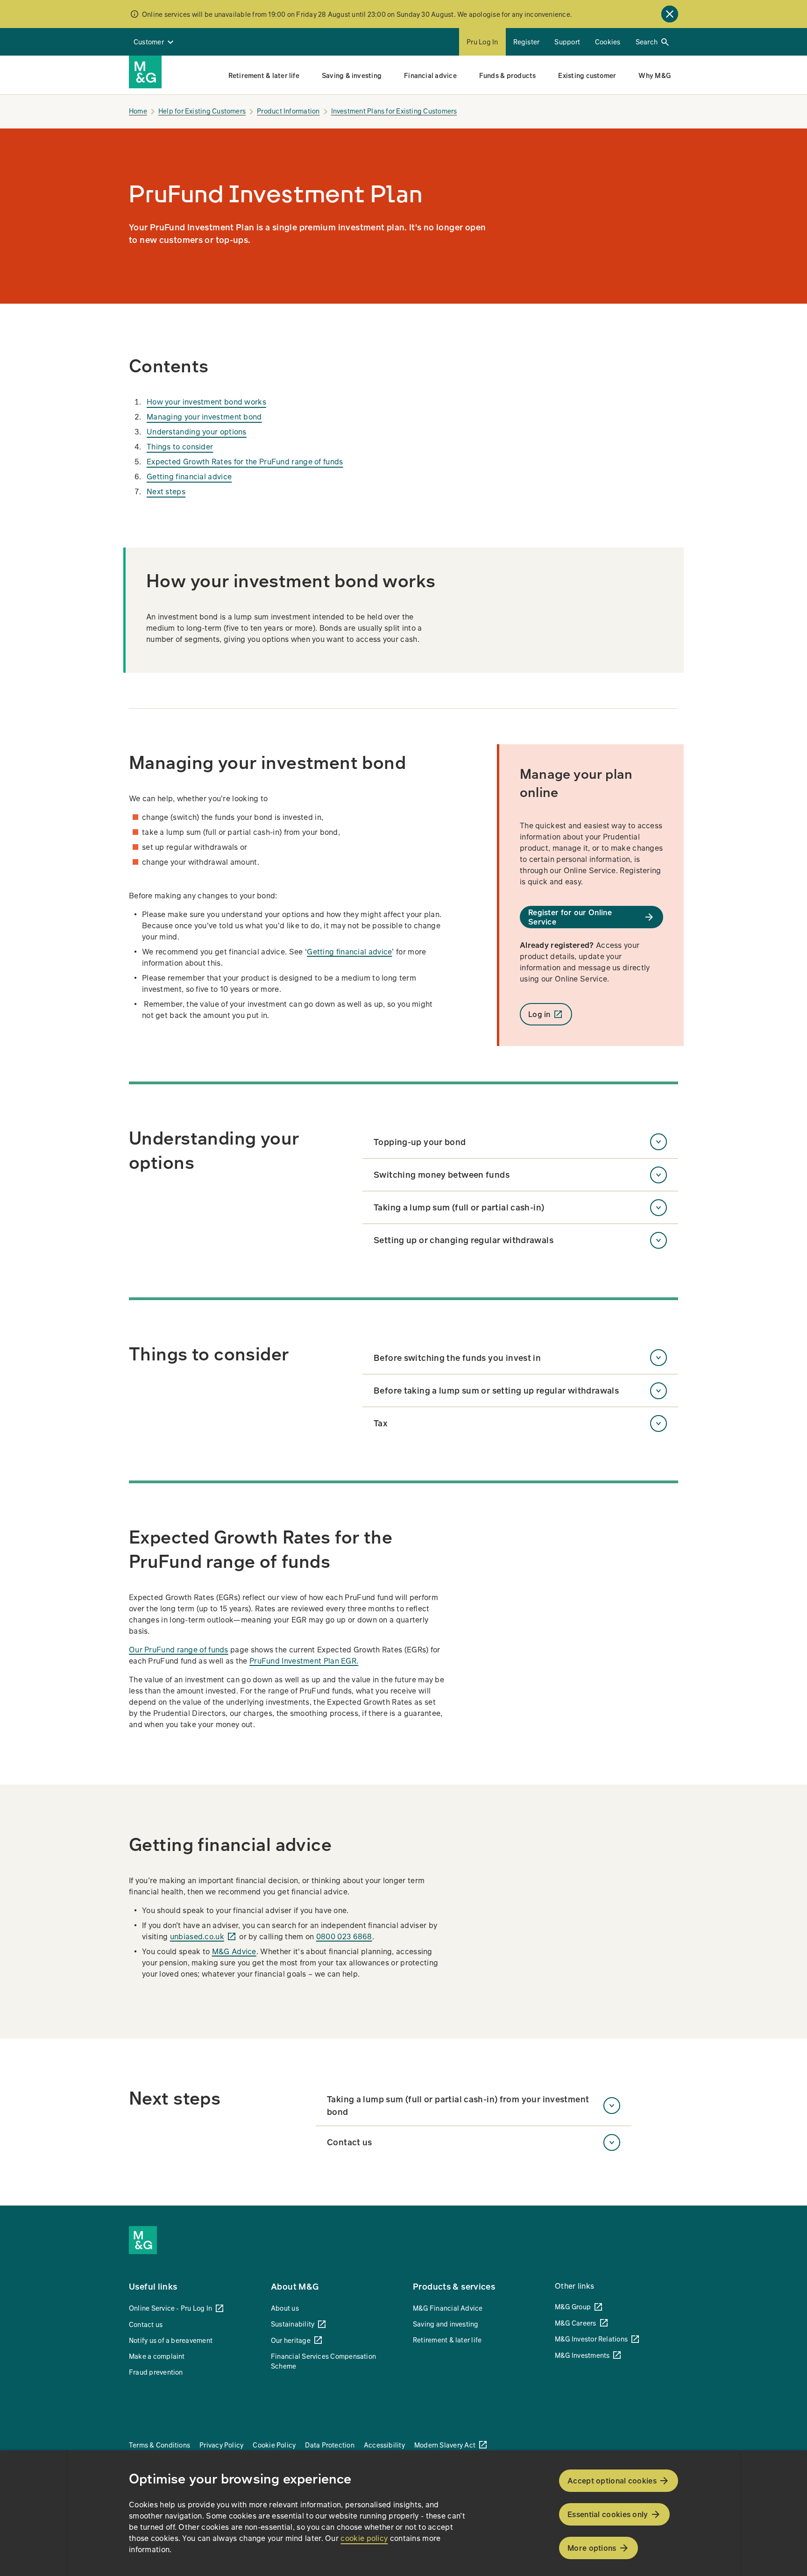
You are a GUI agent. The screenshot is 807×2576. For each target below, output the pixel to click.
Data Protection (329, 2445)
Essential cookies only (608, 2514)
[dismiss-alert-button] (670, 14)
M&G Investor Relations (591, 2339)
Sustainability (293, 2324)
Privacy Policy (221, 2445)
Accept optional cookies (612, 2480)
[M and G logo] (145, 72)
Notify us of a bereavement (171, 2340)
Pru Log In (482, 42)
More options (592, 2548)
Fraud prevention (156, 2372)
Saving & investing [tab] (352, 75)
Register (527, 42)
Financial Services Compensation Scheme (323, 2361)
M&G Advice (234, 1951)
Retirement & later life (447, 2340)
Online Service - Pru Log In (170, 2308)
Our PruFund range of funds (179, 1649)
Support (567, 42)
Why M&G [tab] (655, 75)
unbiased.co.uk (197, 1936)
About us (285, 2308)
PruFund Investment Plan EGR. (304, 1661)
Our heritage (291, 2340)
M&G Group (573, 2306)
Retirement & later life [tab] (264, 75)
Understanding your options (197, 431)
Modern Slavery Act (445, 2445)
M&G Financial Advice (448, 2308)
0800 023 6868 (344, 1936)
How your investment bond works (206, 402)
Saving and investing (446, 2324)
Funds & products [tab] (508, 75)
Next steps (166, 491)
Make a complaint (157, 2356)
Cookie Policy (274, 2445)
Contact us (146, 2324)
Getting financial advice (189, 476)
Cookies (608, 42)
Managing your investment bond (204, 416)
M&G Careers (576, 2323)
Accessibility (384, 2445)
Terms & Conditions (159, 2445)
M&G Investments (582, 2355)
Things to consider (180, 446)
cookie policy (364, 2538)
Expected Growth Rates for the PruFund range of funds (245, 461)
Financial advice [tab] (430, 75)
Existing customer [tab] (587, 75)
